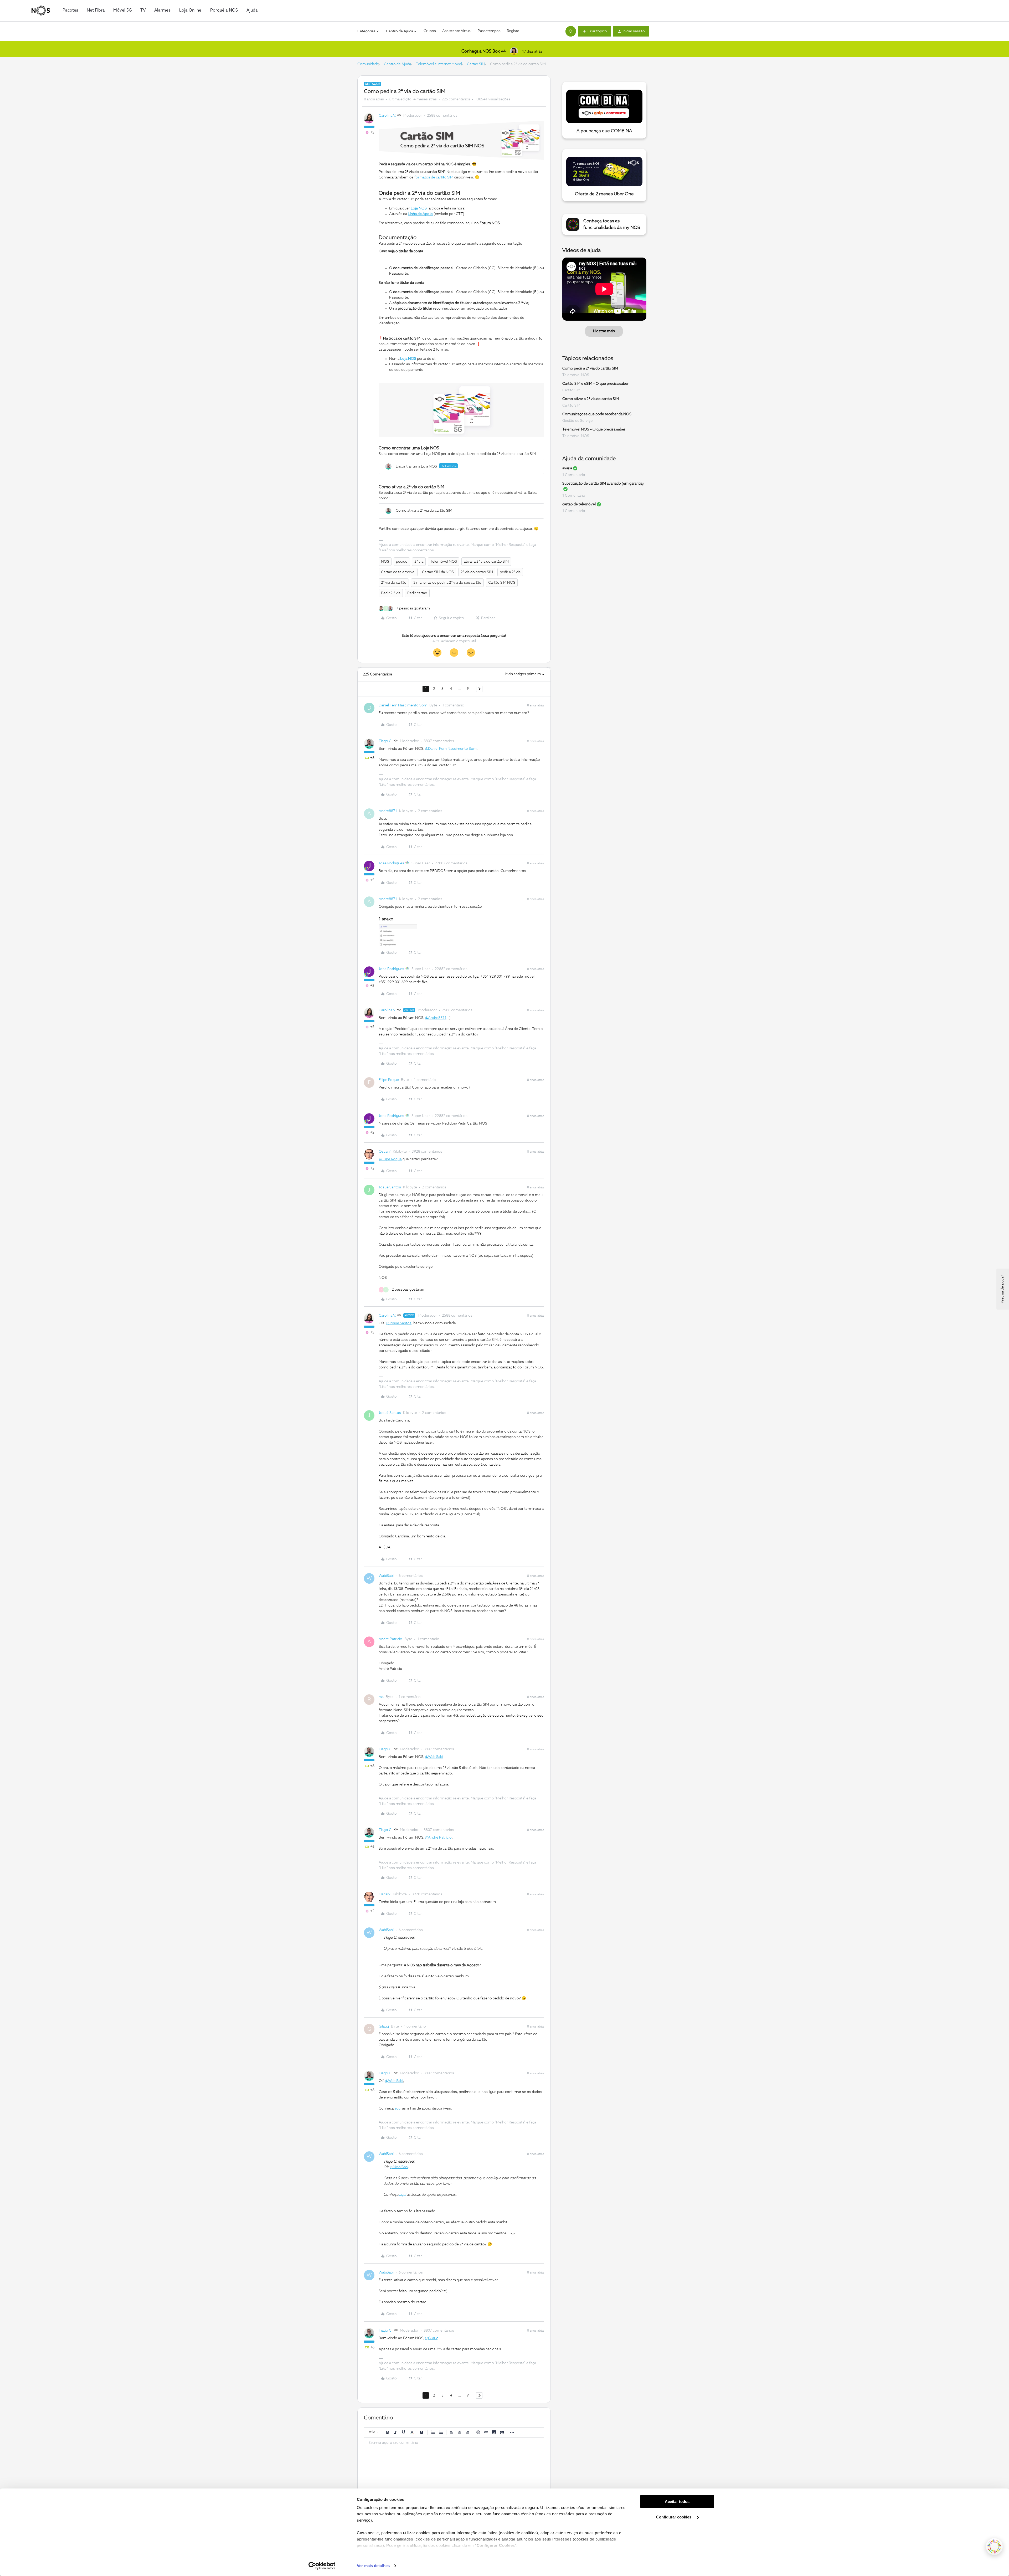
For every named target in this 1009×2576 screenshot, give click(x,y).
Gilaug (384, 2026)
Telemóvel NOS (444, 562)
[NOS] (41, 11)
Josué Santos (390, 1187)
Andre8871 (388, 811)
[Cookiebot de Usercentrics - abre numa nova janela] (322, 2566)
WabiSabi (386, 1576)
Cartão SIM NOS (502, 583)
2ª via (419, 562)
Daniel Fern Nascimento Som (403, 705)
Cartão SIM (476, 64)
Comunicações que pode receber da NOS (597, 414)
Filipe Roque (389, 1080)
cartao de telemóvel (579, 504)
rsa (381, 1697)
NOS (385, 562)
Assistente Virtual (457, 31)
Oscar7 (385, 1152)
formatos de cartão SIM (434, 177)
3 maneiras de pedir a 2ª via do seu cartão (447, 583)
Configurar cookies (674, 2517)
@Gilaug (432, 2338)
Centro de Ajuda (397, 64)
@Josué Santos (399, 1323)
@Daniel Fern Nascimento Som (451, 749)
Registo (513, 31)
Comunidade (368, 64)
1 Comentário (574, 475)
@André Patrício (438, 1838)
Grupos (430, 31)
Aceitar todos (677, 2501)
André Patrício (390, 1639)
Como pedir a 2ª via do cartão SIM (590, 368)
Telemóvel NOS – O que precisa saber (594, 429)
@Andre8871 (436, 1018)
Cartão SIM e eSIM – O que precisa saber (595, 384)
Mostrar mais (604, 331)
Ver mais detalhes (373, 2566)
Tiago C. (386, 741)
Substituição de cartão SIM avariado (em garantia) (603, 484)
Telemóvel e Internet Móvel (439, 64)
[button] (595, 31)
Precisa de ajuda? (1002, 1289)
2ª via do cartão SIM (477, 572)
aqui (398, 2108)
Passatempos (489, 31)
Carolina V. (387, 116)
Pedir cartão (417, 593)
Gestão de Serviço (578, 421)
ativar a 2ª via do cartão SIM (486, 562)
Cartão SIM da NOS (438, 572)
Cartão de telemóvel (398, 572)
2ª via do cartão (394, 583)
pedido (402, 562)
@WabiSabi (434, 1757)
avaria (567, 468)
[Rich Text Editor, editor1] (454, 2464)
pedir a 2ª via (510, 572)
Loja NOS (419, 208)
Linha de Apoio (420, 214)
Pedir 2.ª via (391, 593)
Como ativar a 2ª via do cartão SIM (591, 399)
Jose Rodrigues (391, 863)
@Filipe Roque (390, 1159)
